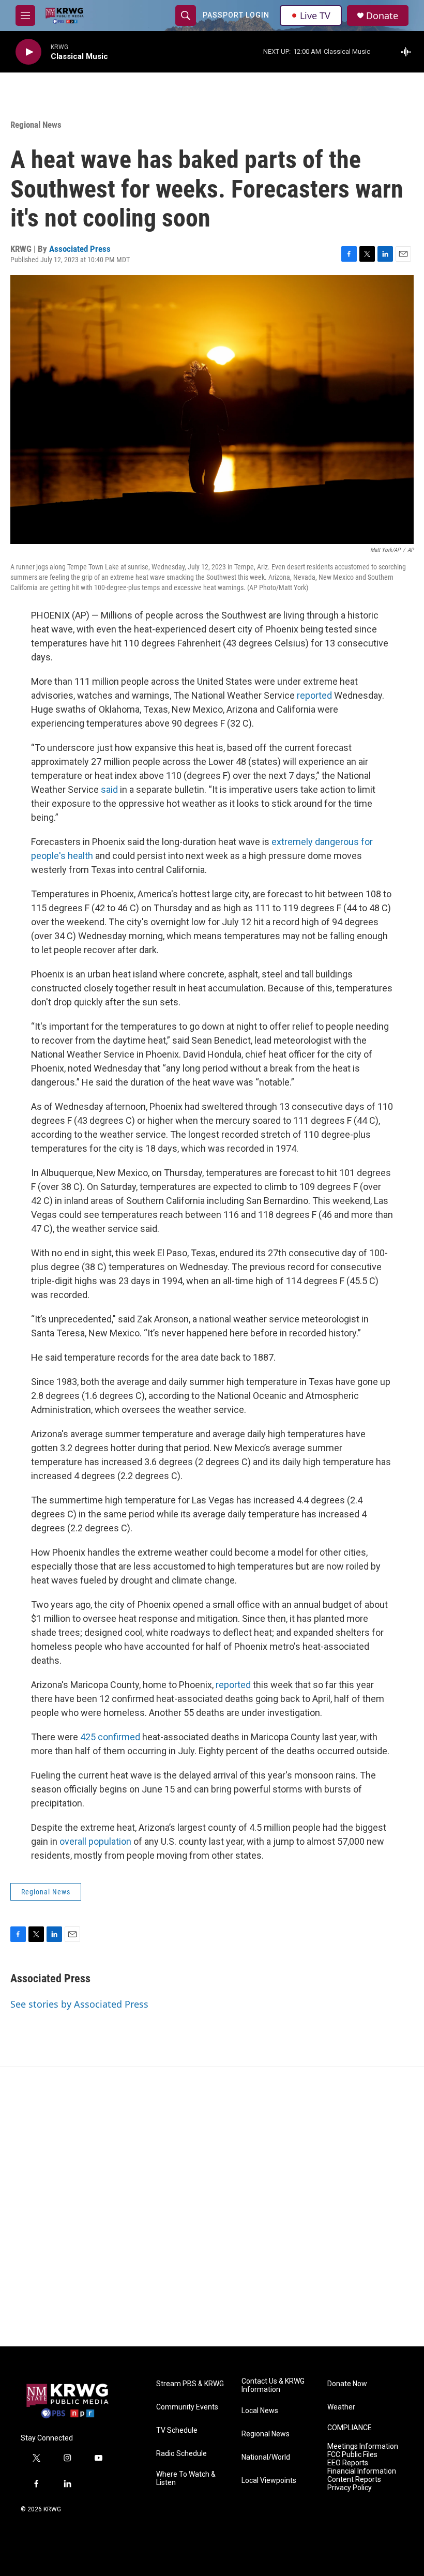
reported (314, 695)
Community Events (187, 2407)
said (109, 789)
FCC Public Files (352, 2455)
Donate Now (347, 2384)
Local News (260, 2411)
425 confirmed (110, 1737)
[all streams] (409, 52)
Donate (382, 16)
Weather (341, 2407)
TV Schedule (177, 2430)
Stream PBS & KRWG (190, 2384)
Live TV (315, 16)
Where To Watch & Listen (186, 2479)
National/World (266, 2457)
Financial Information (362, 2471)
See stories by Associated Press (79, 2004)
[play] (28, 52)
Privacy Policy (350, 2488)
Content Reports (354, 2480)
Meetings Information (363, 2446)
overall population (95, 1841)
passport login (236, 15)
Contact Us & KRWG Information (273, 2385)
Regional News (36, 125)
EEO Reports (348, 2463)
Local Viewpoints (269, 2481)
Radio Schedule (181, 2454)
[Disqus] (212, 2207)
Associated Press (80, 249)
